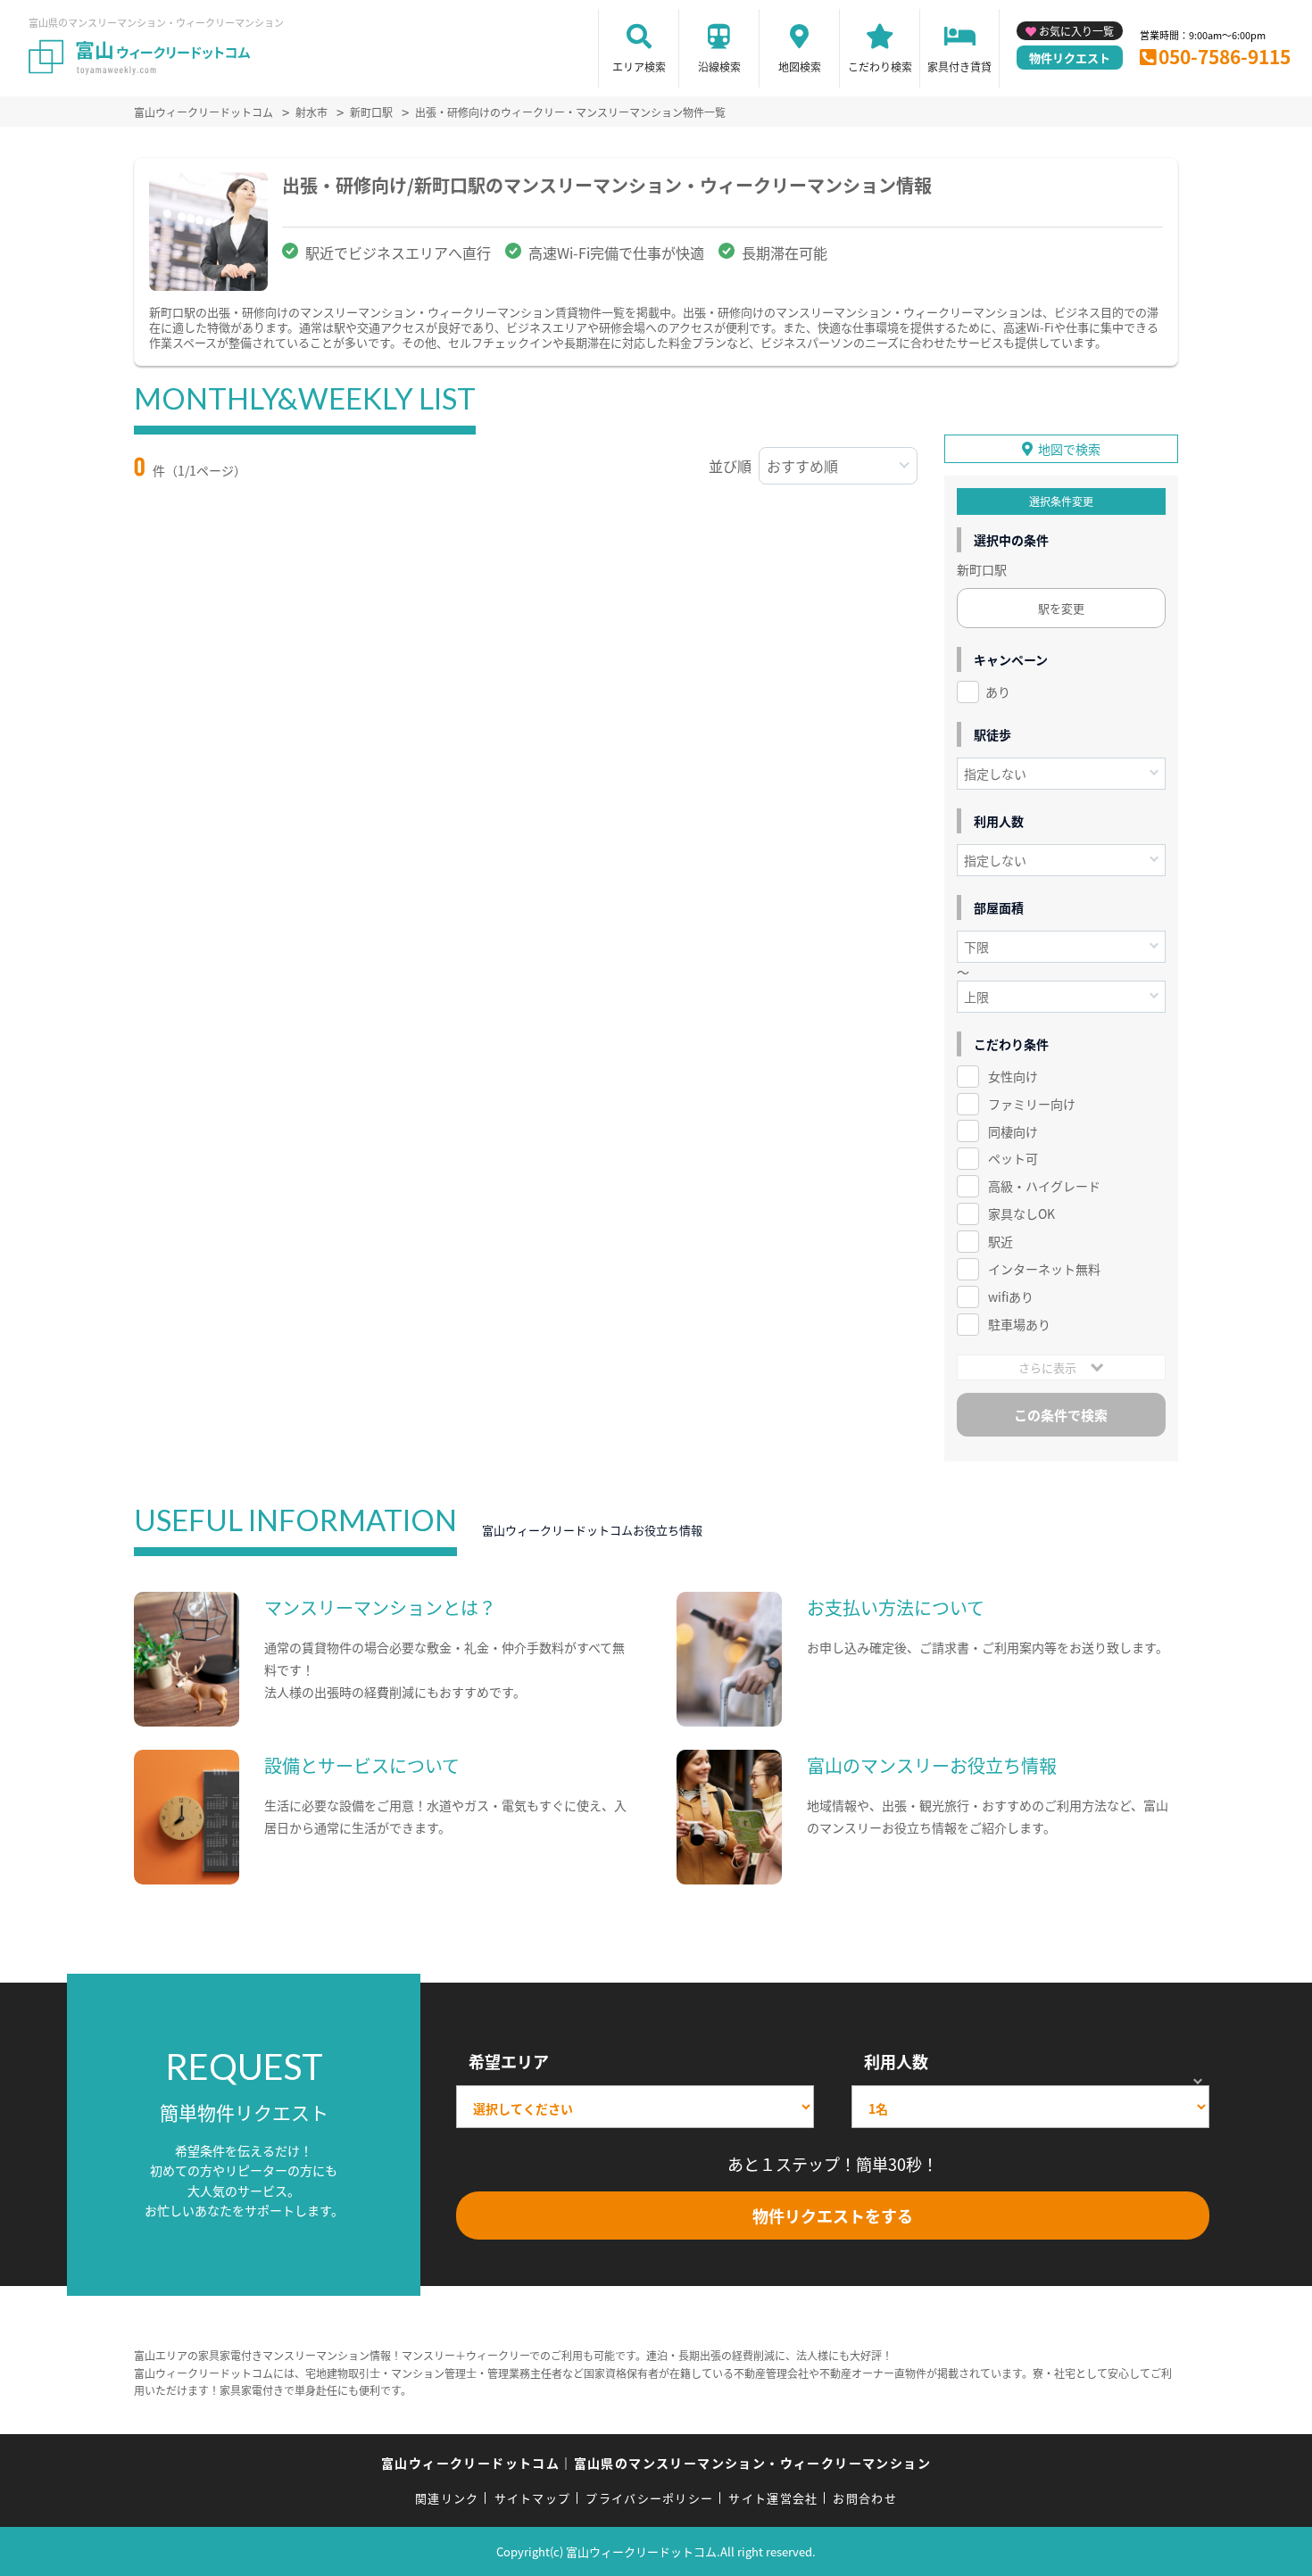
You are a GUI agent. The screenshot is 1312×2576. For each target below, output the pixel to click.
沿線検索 (719, 66)
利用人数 (896, 2061)
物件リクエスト (1070, 58)
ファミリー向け (1032, 1104)
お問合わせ (865, 2498)
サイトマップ (533, 2498)
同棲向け (1013, 1131)
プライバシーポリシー (649, 2498)
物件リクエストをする (833, 2216)
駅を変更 (1061, 608)
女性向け (1013, 1076)
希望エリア (509, 2061)
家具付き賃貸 (959, 66)
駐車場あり (1019, 1324)
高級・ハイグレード (1044, 1186)
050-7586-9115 (1225, 56)
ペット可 (1013, 1158)
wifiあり (1011, 1296)
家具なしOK (1021, 1213)
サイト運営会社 (773, 2498)
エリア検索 (639, 66)
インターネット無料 (1044, 1269)
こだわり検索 (880, 66)
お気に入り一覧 (1076, 31)
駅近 (1001, 1241)
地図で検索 (1069, 449)
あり (998, 692)
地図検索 (800, 66)
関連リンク (447, 2498)
